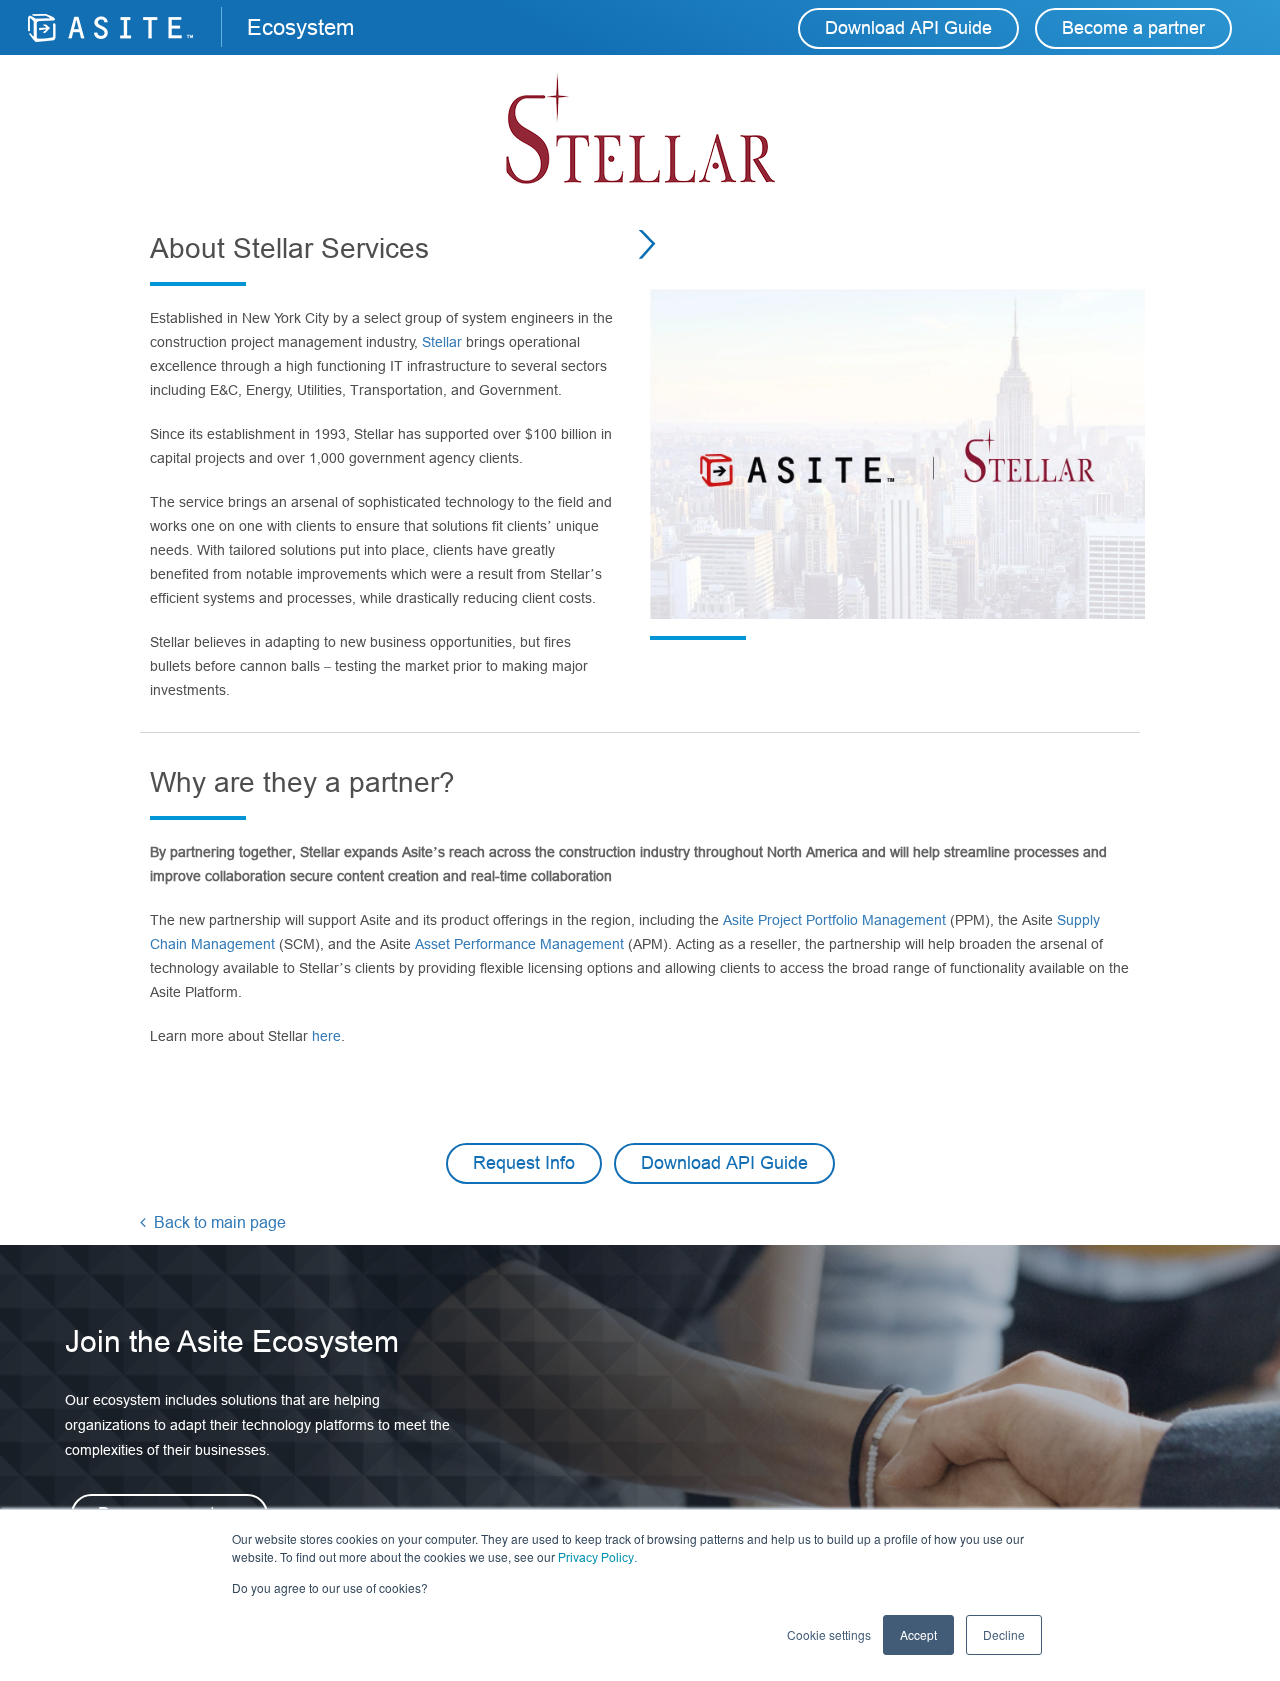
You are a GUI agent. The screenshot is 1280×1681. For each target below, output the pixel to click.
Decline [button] (1004, 1634)
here (326, 1036)
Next (654, 244)
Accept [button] (918, 1634)
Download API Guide (908, 28)
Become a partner (1133, 28)
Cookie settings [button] (829, 1634)
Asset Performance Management (521, 944)
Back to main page (218, 1222)
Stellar (444, 342)
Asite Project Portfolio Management (834, 920)
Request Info (524, 1163)
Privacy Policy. (597, 1558)
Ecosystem (300, 27)
